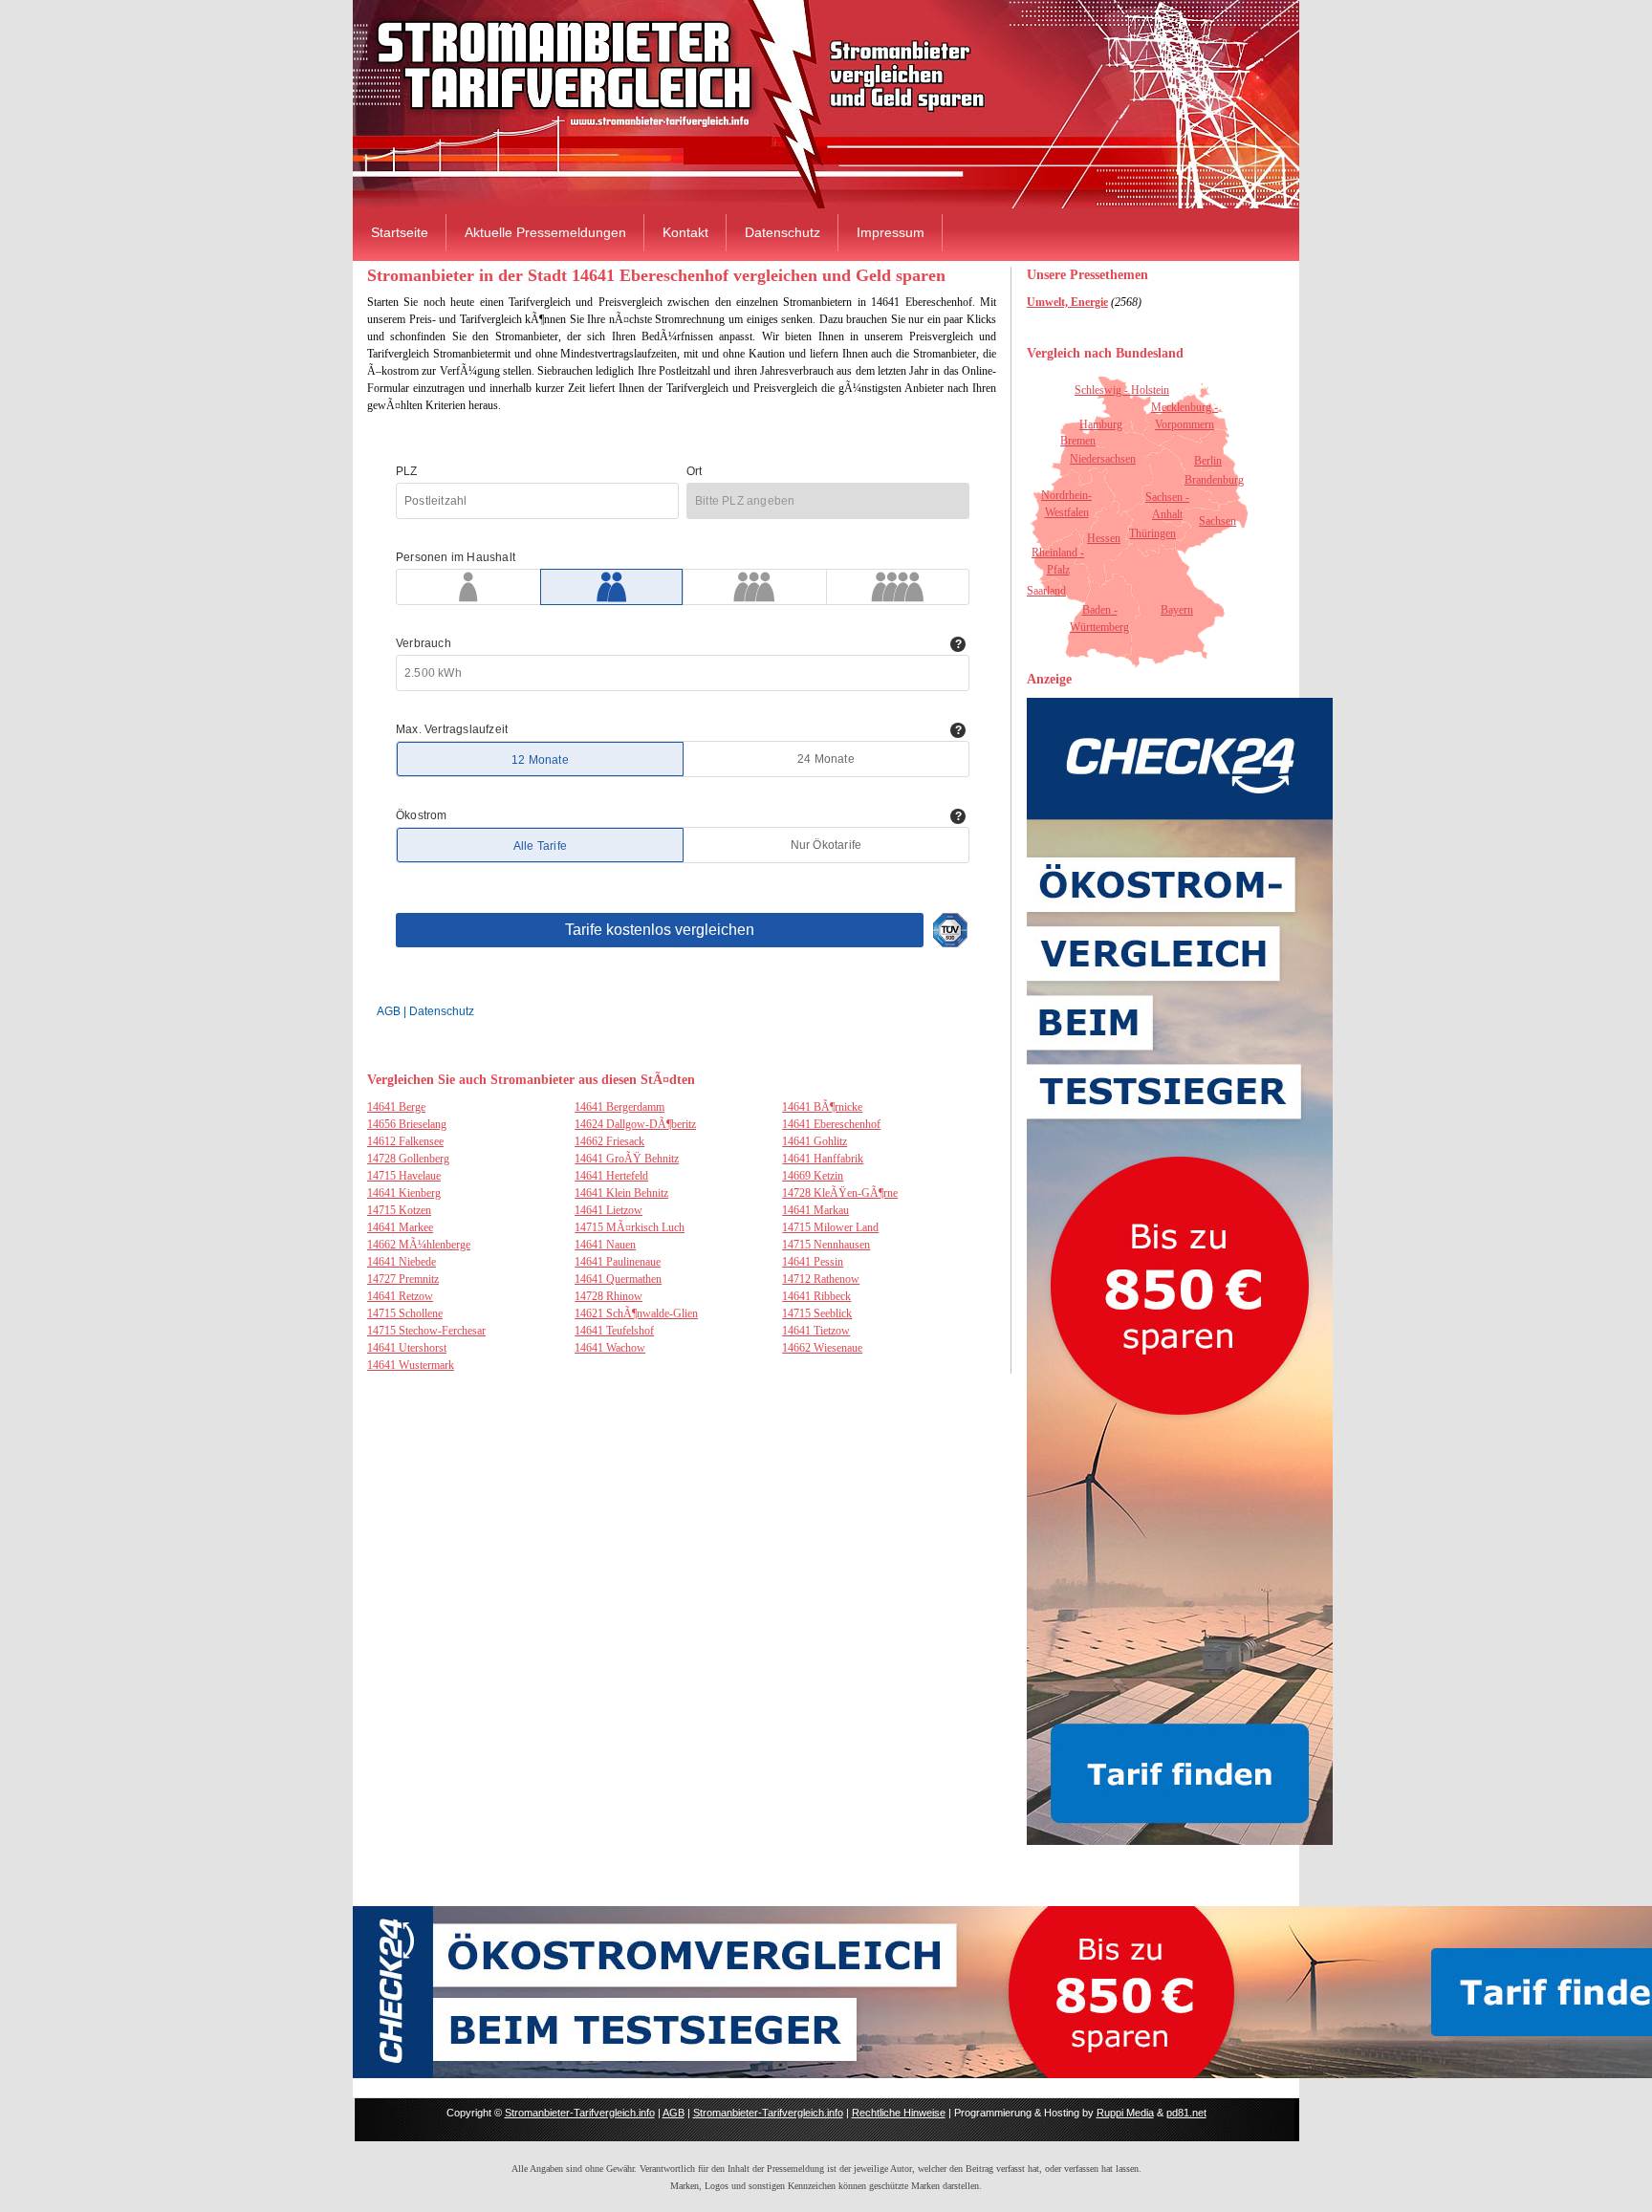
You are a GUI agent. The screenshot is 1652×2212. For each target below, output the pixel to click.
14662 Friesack (609, 1141)
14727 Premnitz (403, 1279)
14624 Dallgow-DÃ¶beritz (635, 1124)
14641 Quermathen (618, 1279)
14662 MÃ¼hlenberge (419, 1245)
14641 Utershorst (407, 1348)
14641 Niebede (402, 1262)
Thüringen (1152, 533)
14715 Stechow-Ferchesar (426, 1331)
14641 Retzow (400, 1296)
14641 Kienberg (404, 1193)
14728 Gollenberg (408, 1159)
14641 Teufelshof (614, 1331)
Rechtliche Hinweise (899, 2113)
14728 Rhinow (609, 1296)
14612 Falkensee (405, 1141)
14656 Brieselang (407, 1124)
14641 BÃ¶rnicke (822, 1107)
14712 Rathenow (821, 1279)
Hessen (1104, 538)
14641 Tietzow (816, 1331)
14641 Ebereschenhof (831, 1124)
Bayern (1177, 610)
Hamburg (1101, 424)
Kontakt (685, 232)
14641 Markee (400, 1227)
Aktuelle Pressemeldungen (545, 232)
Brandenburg (1214, 480)
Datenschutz (783, 232)
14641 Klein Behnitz (621, 1193)
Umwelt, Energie (1067, 302)
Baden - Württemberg (1099, 618)
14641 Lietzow (609, 1210)
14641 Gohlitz (815, 1141)
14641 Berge (396, 1107)
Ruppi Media (1125, 2113)
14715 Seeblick (817, 1313)
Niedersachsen (1103, 459)
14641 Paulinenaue (618, 1262)
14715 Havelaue (404, 1176)
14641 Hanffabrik (823, 1159)
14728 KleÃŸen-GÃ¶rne (840, 1193)
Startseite (400, 232)
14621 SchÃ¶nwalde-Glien (636, 1313)
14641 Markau (815, 1210)
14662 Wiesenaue (822, 1348)
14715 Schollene (405, 1313)
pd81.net (1186, 2113)
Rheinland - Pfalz (1058, 561)
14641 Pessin (813, 1262)
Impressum (891, 232)
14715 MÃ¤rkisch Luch (630, 1227)
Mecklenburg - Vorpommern (1185, 416)
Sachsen (1217, 521)
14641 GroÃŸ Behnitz (627, 1159)
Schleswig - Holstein (1122, 390)
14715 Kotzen (399, 1210)
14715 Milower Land (830, 1227)
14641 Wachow (610, 1348)
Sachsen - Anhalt (1167, 506)
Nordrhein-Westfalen (1066, 504)
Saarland (1046, 591)
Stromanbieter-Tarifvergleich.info (580, 2113)
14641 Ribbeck (816, 1296)
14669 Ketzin (813, 1176)
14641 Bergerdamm (619, 1107)
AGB (674, 2113)
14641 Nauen (605, 1245)
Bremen (1078, 441)
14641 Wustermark (411, 1365)
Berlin (1208, 461)
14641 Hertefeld (611, 1176)
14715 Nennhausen (826, 1245)
